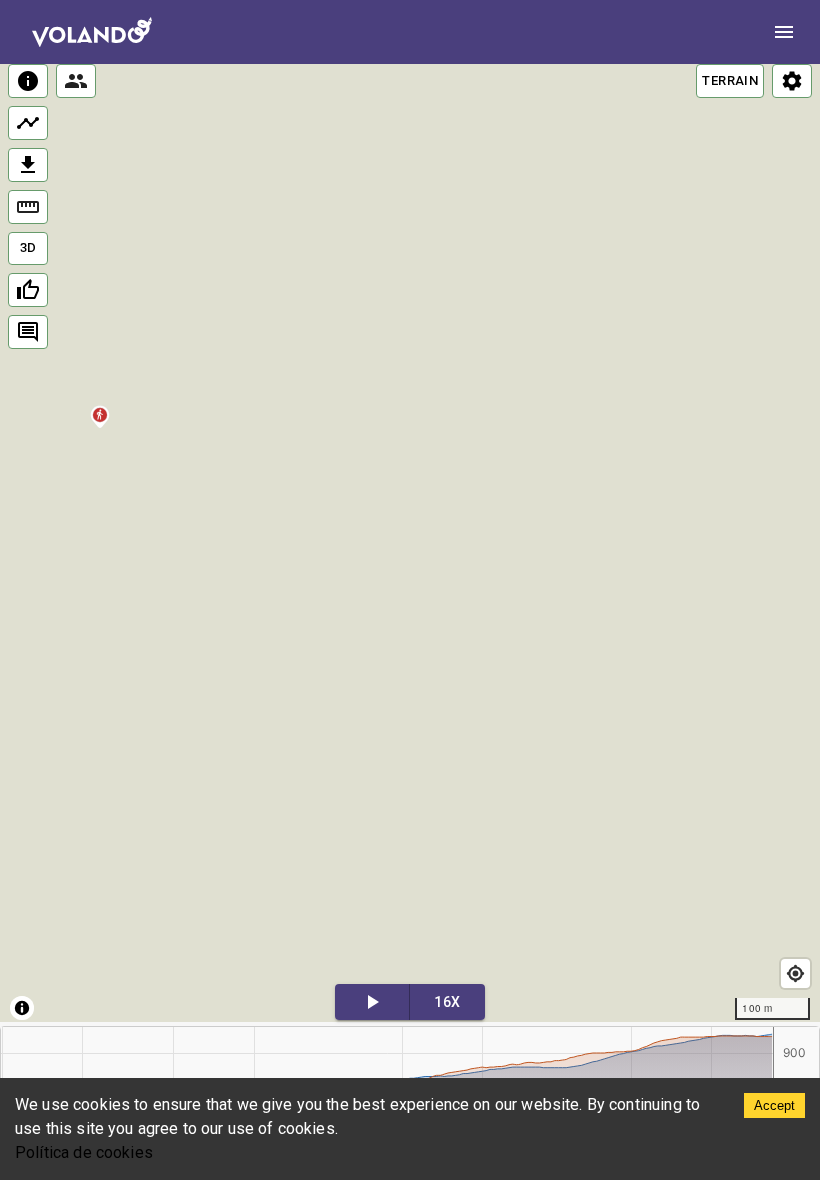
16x (447, 1002)
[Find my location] (795, 973)
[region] (410, 543)
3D (28, 247)
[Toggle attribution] (22, 1008)
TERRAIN (730, 80)
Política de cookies (84, 1152)
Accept (774, 1105)
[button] (100, 430)
